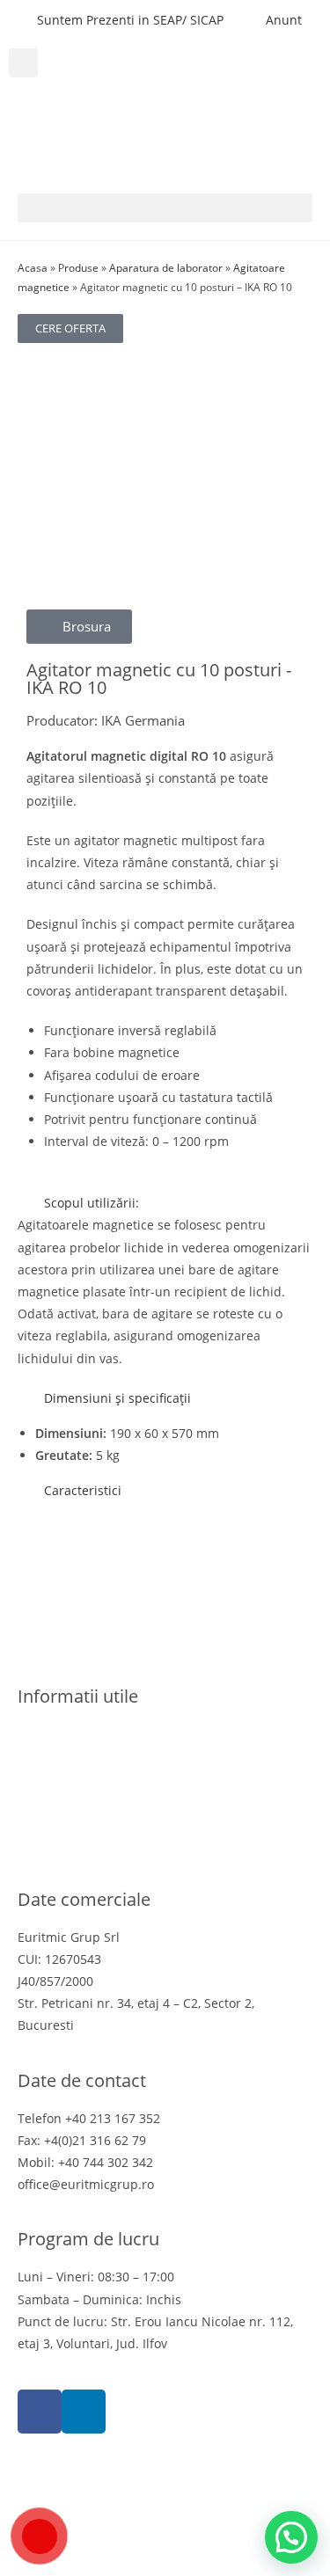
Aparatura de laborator (166, 267)
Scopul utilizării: (92, 1203)
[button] (23, 63)
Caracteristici (83, 1490)
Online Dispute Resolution (95, 1822)
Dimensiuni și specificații (117, 1398)
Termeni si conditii (73, 1734)
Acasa (33, 267)
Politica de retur (65, 1800)
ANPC (34, 1844)
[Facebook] (40, 2412)
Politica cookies (62, 1778)
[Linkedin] (84, 2412)
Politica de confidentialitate (98, 1756)
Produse (78, 267)
